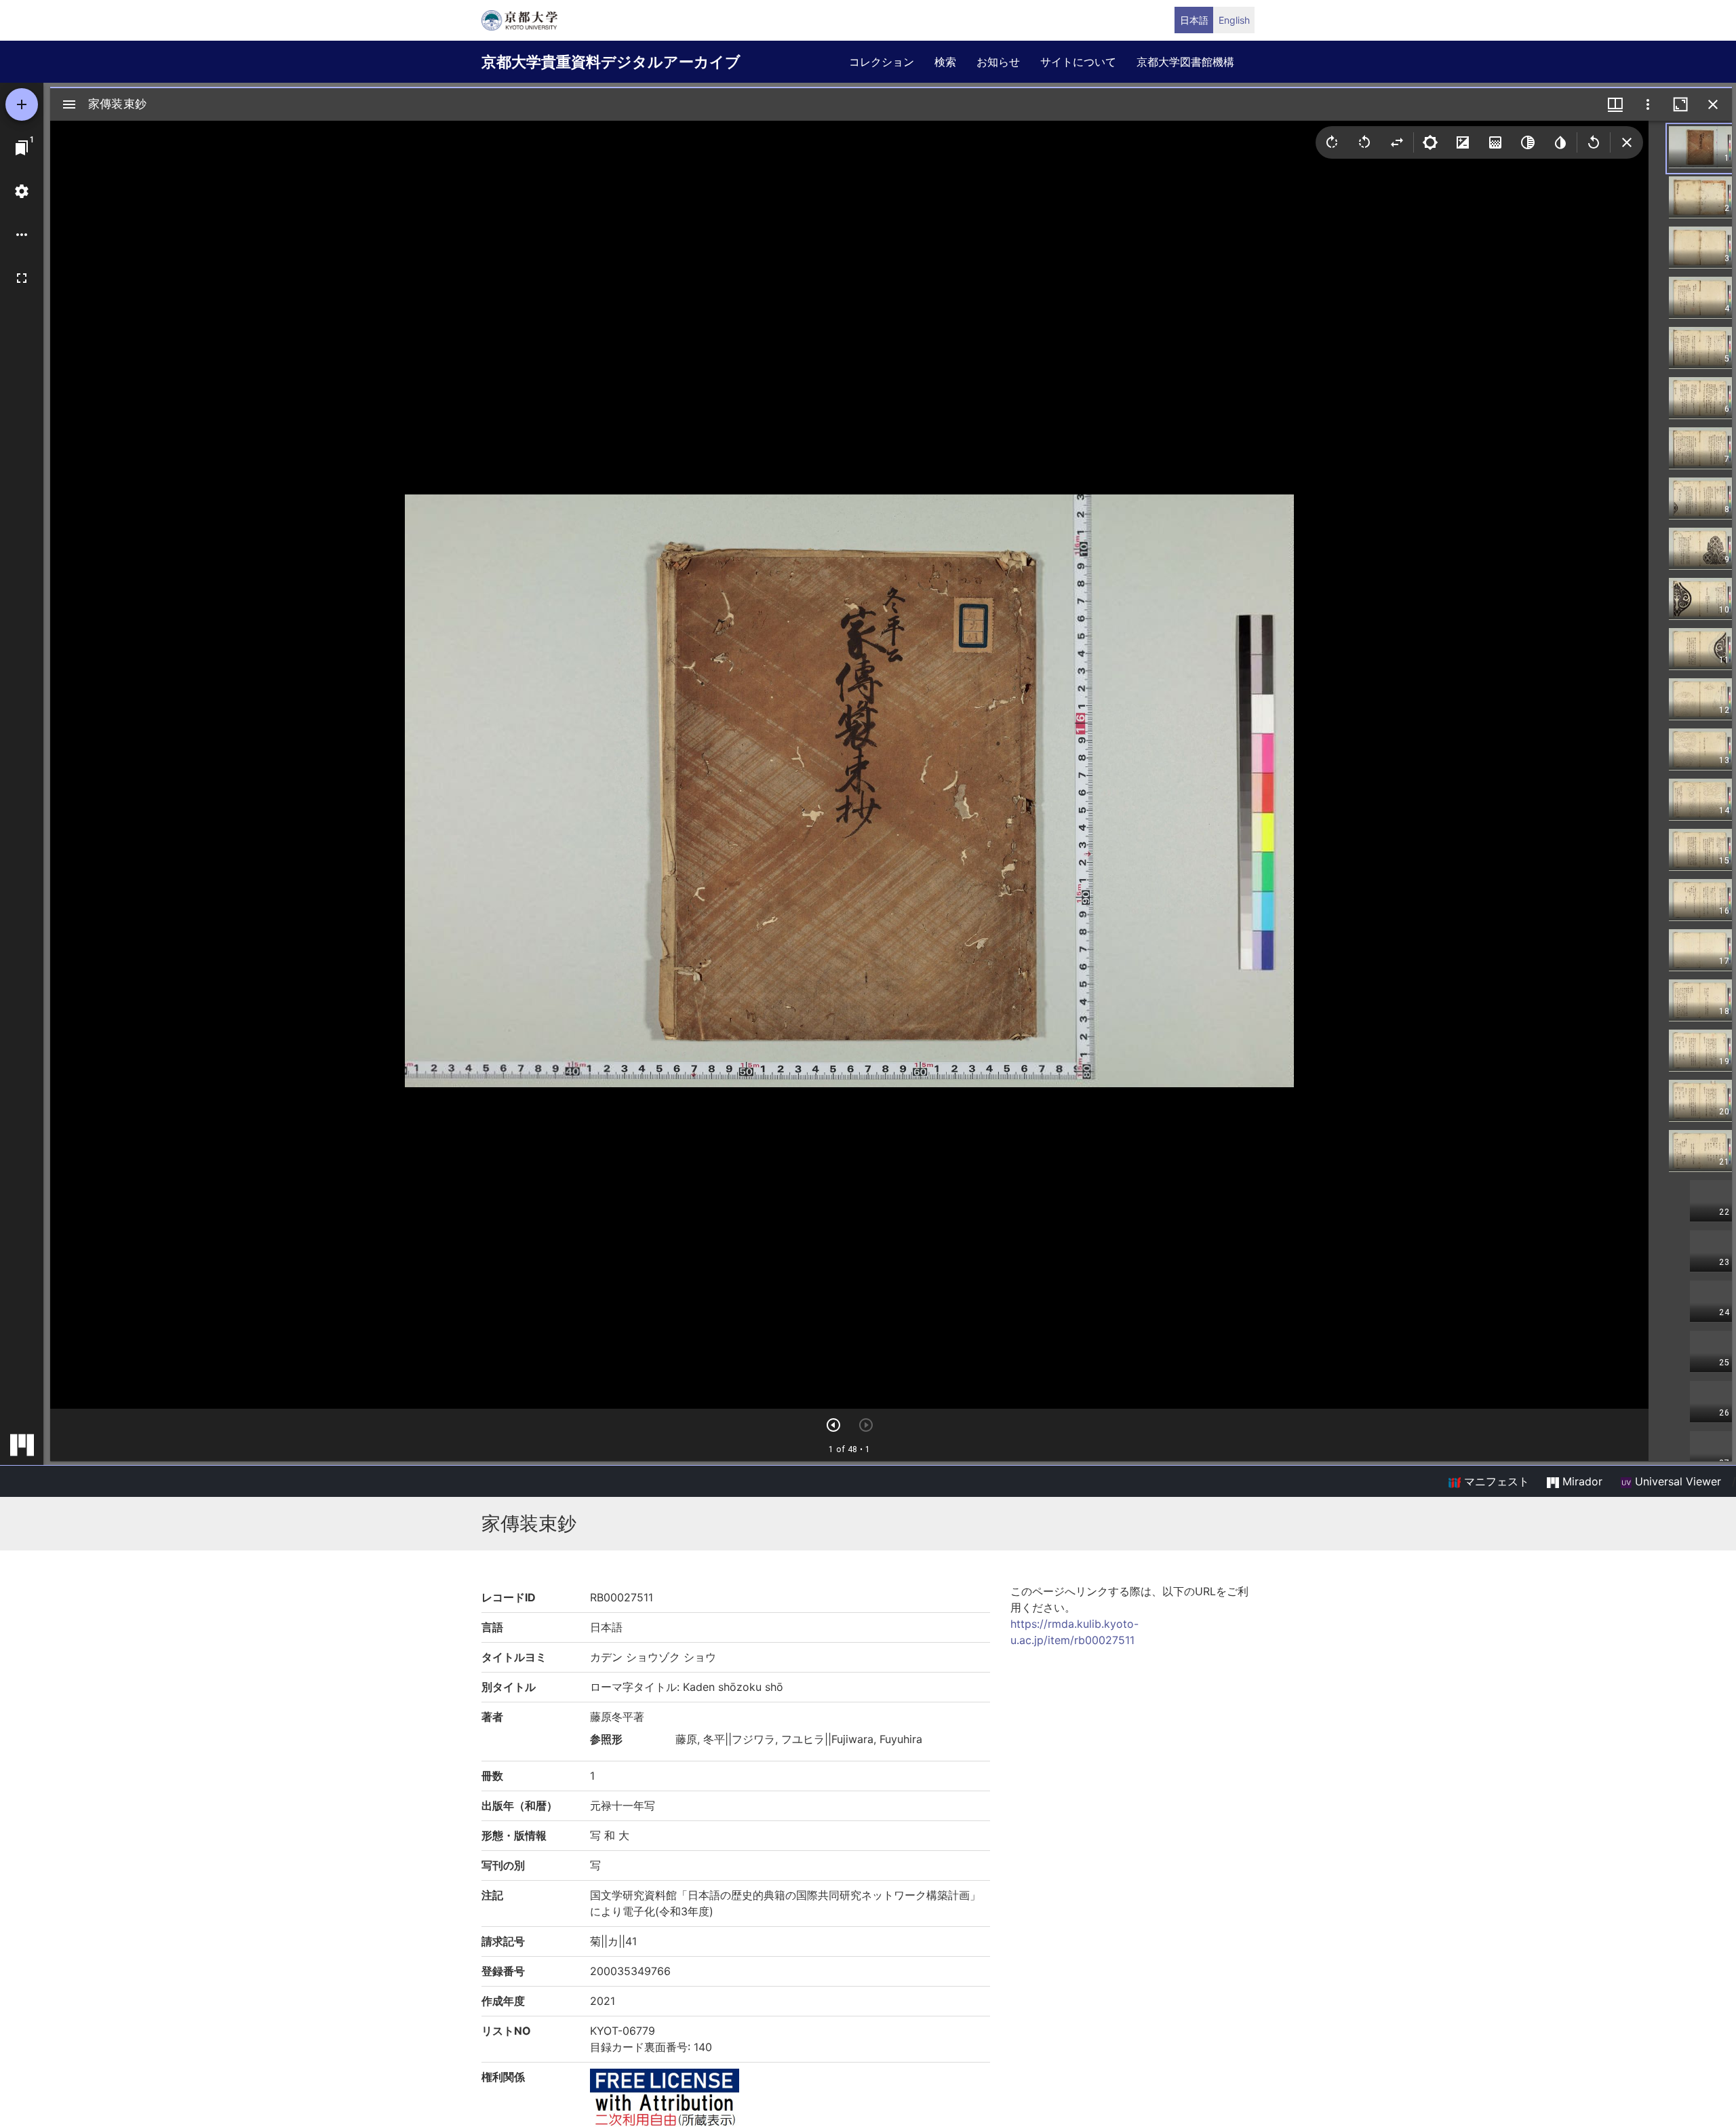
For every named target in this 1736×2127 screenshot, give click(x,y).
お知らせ (998, 62)
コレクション (882, 62)
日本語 (1194, 20)
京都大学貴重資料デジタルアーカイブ (611, 62)
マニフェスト (1495, 1481)
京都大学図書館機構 (1185, 62)
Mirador (1581, 1481)
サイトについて (1078, 62)
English (1234, 20)
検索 (945, 62)
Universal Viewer (1676, 1481)
